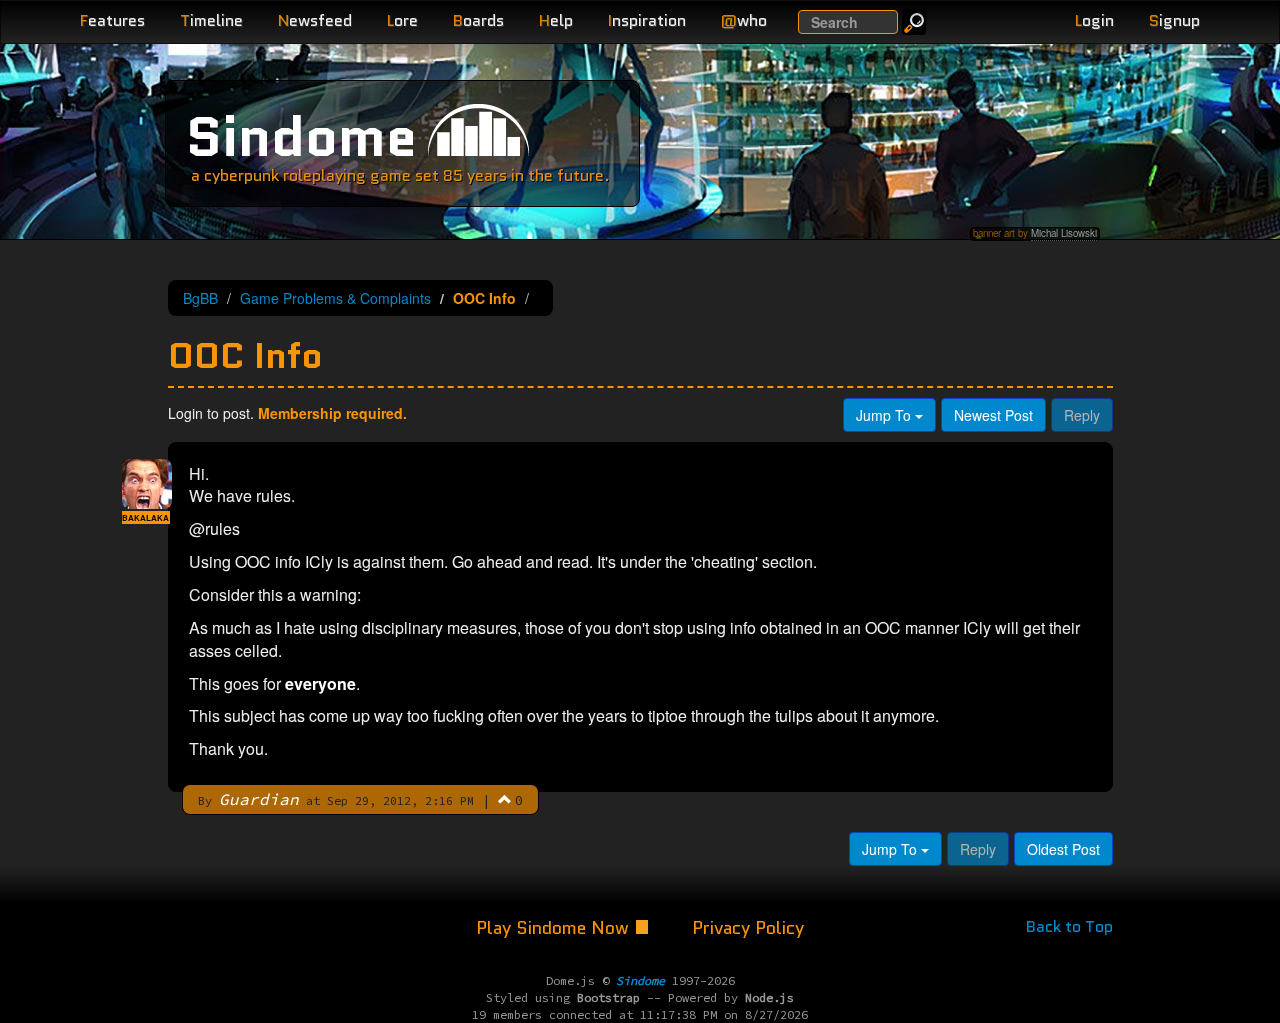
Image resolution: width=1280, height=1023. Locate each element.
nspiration (647, 20)
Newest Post (993, 415)
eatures (112, 20)
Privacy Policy (748, 928)
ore (402, 20)
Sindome (301, 136)
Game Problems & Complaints (335, 298)
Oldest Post (1063, 849)
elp (556, 20)
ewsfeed (315, 20)
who (744, 20)
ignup (1174, 20)
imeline (211, 20)
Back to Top (1069, 926)
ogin (1094, 20)
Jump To (885, 415)
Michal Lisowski (1064, 233)
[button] (505, 799)
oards (478, 20)
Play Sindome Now (555, 928)
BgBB (200, 298)
